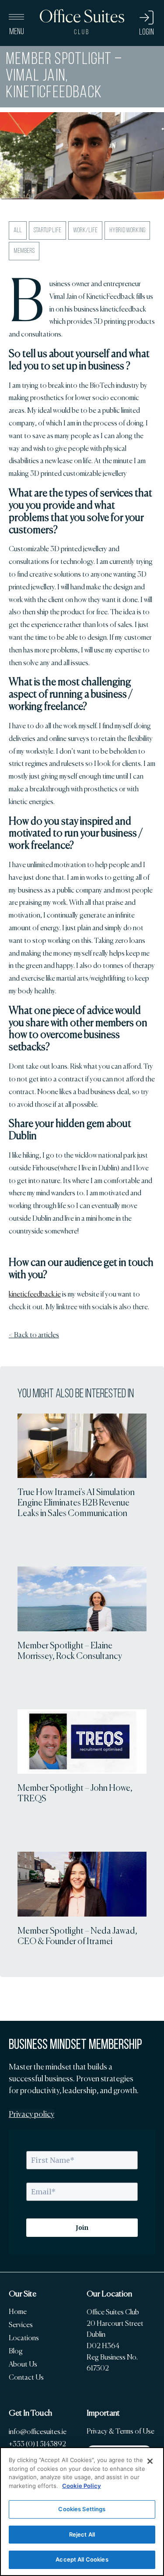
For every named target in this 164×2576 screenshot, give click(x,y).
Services (21, 2325)
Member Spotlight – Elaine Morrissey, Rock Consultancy (70, 1651)
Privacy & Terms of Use (120, 2431)
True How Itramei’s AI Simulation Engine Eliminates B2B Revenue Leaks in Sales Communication (76, 1502)
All (18, 230)
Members (24, 251)
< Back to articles (34, 1335)
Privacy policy (31, 2114)
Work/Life (85, 230)
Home (18, 2312)
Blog (16, 2351)
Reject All (82, 2534)
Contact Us (26, 2377)
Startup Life (47, 230)
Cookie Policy (82, 2486)
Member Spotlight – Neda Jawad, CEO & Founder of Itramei (77, 1936)
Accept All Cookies (82, 2559)
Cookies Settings (82, 2509)
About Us (23, 2364)
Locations (24, 2338)
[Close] (150, 2461)
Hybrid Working (127, 230)
